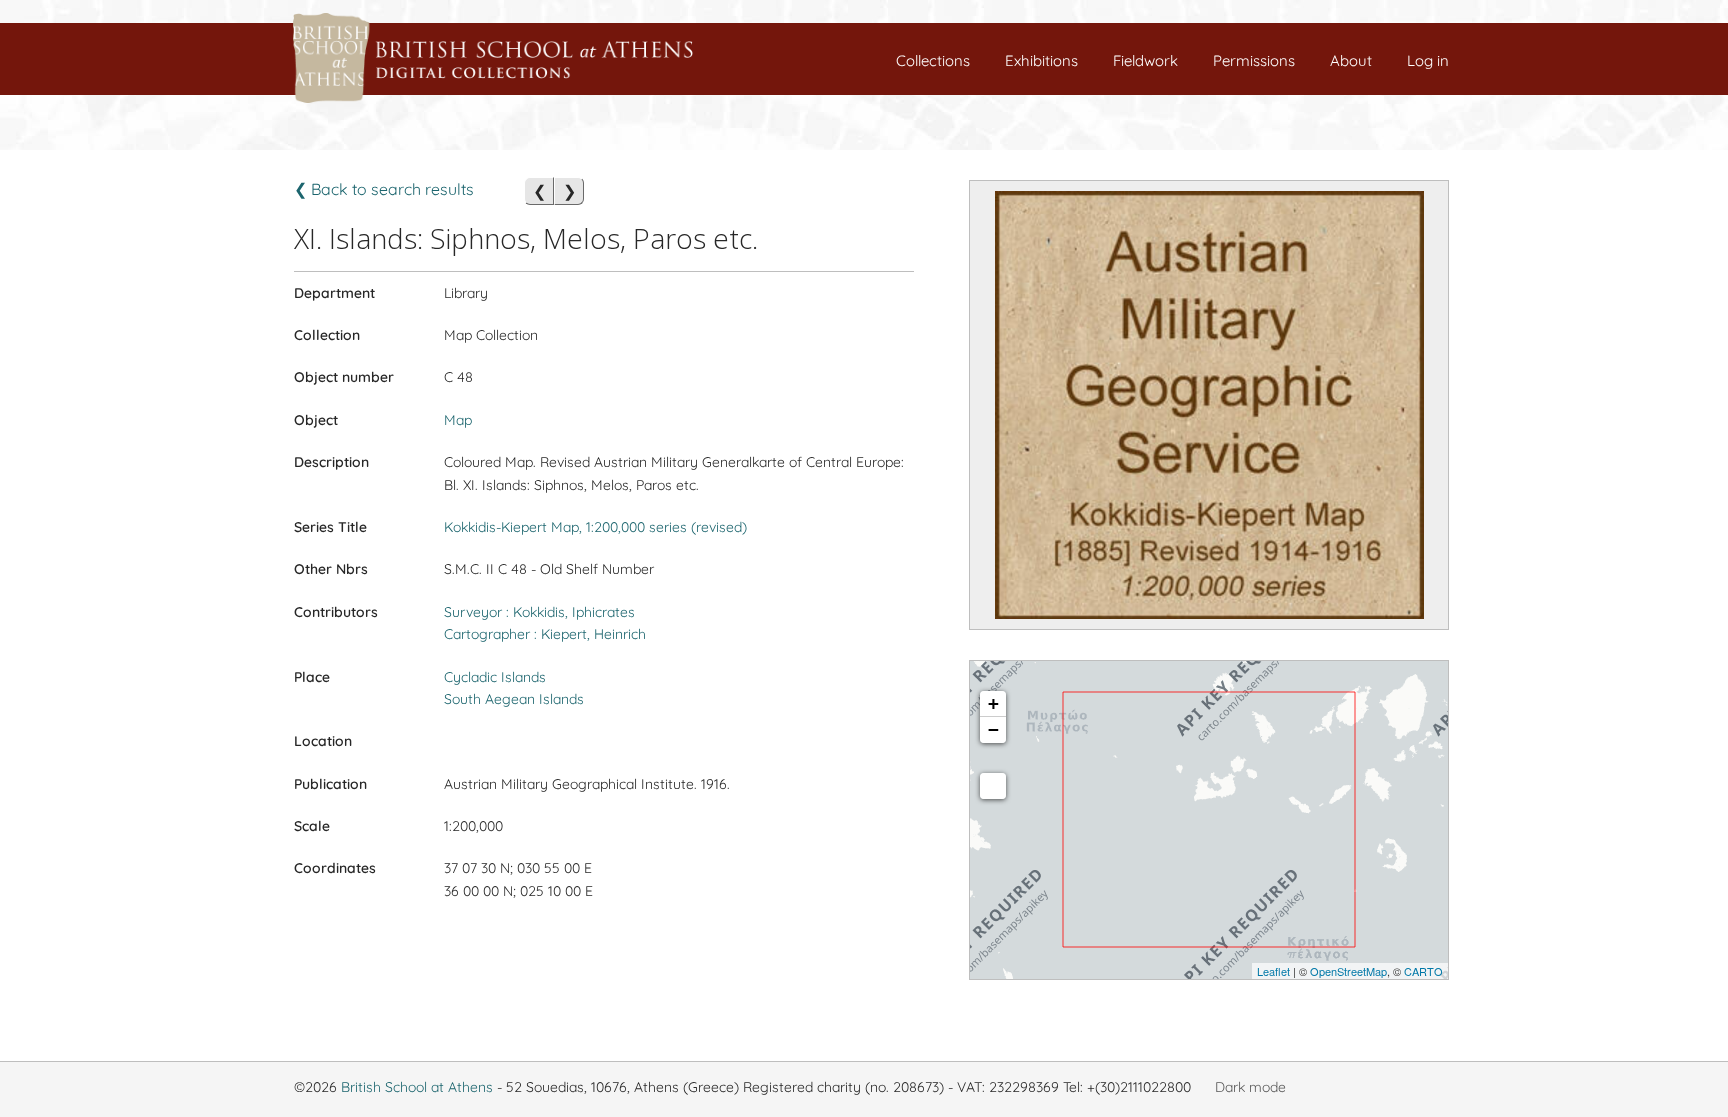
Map (458, 420)
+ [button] (993, 703)
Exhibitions (1041, 60)
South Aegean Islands (514, 699)
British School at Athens (417, 1087)
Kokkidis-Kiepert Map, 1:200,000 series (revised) (595, 527)
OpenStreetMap (1348, 971)
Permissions (1254, 60)
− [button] (993, 729)
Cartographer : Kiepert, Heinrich (545, 634)
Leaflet (1273, 971)
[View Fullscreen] (993, 786)
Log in (1428, 60)
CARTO (1423, 971)
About (1351, 60)
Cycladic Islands (495, 677)
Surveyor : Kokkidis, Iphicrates (539, 612)
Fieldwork (1145, 60)
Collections (933, 60)
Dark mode (1250, 1087)
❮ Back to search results (384, 189)
